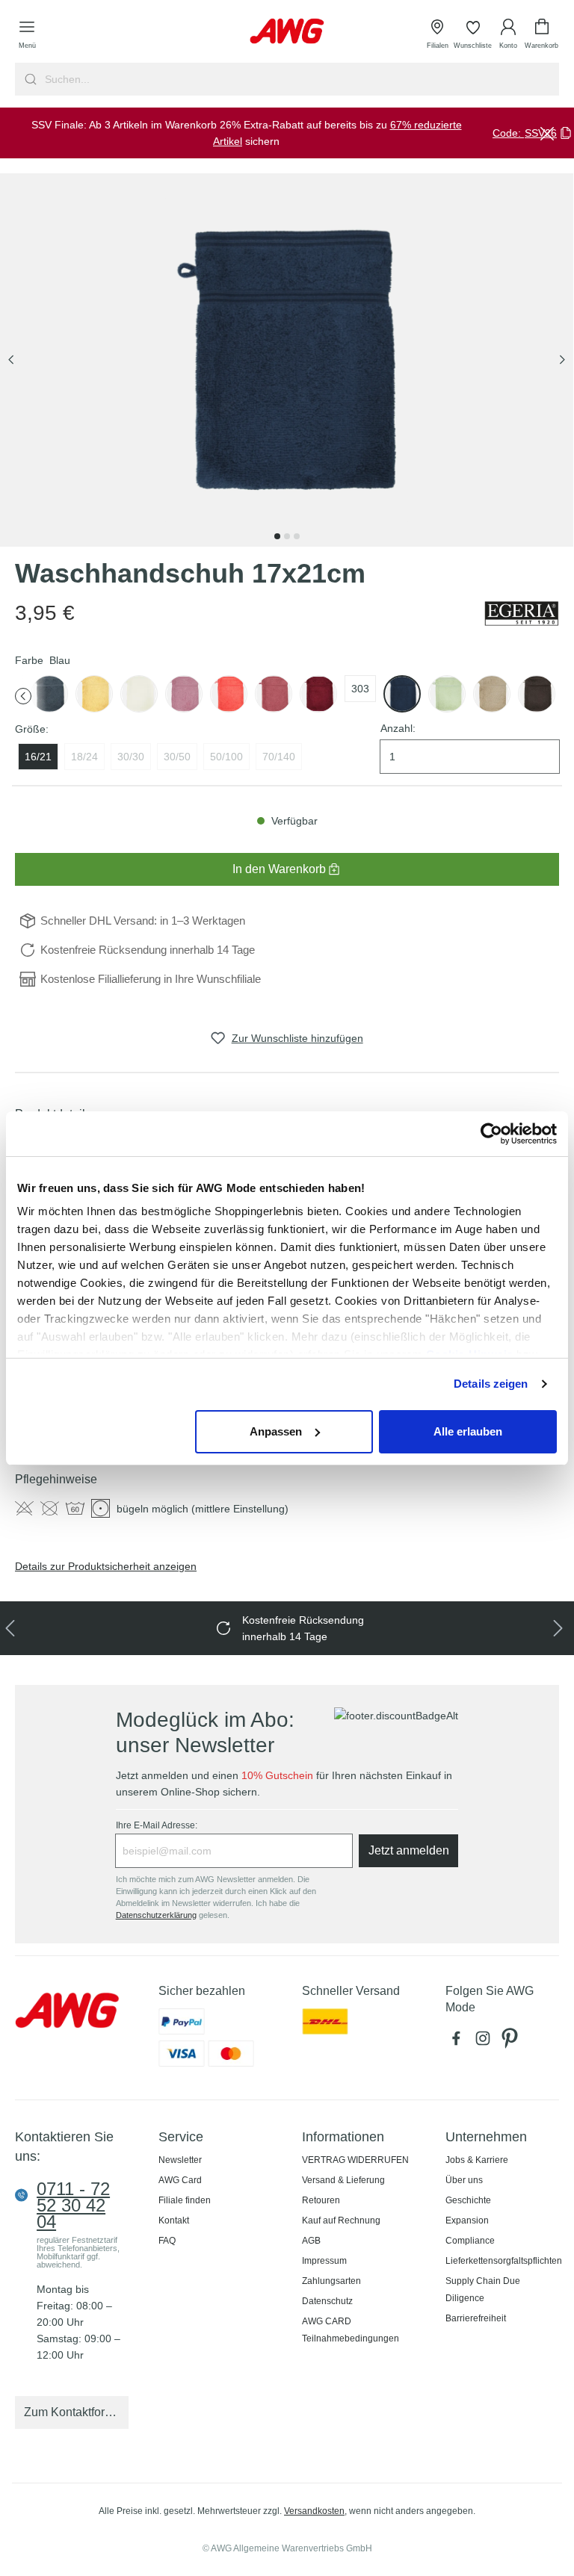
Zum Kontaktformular (76, 2412)
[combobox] (300, 79)
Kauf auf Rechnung (341, 2220)
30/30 (131, 757)
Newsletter (180, 2160)
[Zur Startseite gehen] (287, 31)
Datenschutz (327, 2301)
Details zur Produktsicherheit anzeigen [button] (106, 1566)
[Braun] (492, 694)
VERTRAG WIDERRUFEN (355, 2160)
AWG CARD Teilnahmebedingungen (351, 2330)
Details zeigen (491, 1384)
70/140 (279, 757)
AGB (311, 2241)
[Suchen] (29, 79)
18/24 (84, 757)
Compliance (470, 2241)
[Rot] (274, 694)
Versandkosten (314, 2511)
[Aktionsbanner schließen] (547, 133)
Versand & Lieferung (343, 2180)
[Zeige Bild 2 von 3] (287, 536)
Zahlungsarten (331, 2281)
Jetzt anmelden (409, 1850)
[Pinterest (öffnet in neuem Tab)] (511, 2042)
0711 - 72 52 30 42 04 (73, 2206)
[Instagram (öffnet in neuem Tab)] (486, 2042)
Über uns (464, 2180)
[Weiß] (139, 694)
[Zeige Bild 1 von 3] (277, 536)
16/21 (38, 757)
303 (360, 689)
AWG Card (180, 2180)
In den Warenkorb (279, 869)
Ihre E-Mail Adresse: (157, 1825)
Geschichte (468, 2200)
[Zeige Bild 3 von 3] (297, 536)
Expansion (467, 2220)
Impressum (324, 2261)
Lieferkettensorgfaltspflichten (504, 2261)
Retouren (321, 2200)
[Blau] (402, 694)
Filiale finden (185, 2200)
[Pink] (184, 694)
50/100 (226, 757)
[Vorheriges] (11, 360)
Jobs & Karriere (477, 2160)
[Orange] (229, 694)
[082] (49, 694)
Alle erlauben (468, 1431)
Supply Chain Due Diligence (483, 2290)
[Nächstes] (562, 360)
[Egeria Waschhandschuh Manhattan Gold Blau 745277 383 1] (287, 360)
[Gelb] (94, 694)
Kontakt (174, 2220)
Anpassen (276, 1431)
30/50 (177, 757)
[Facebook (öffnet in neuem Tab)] (459, 2042)
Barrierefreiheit (476, 2318)
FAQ (167, 2241)
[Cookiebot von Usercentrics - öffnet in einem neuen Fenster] (491, 1134)
